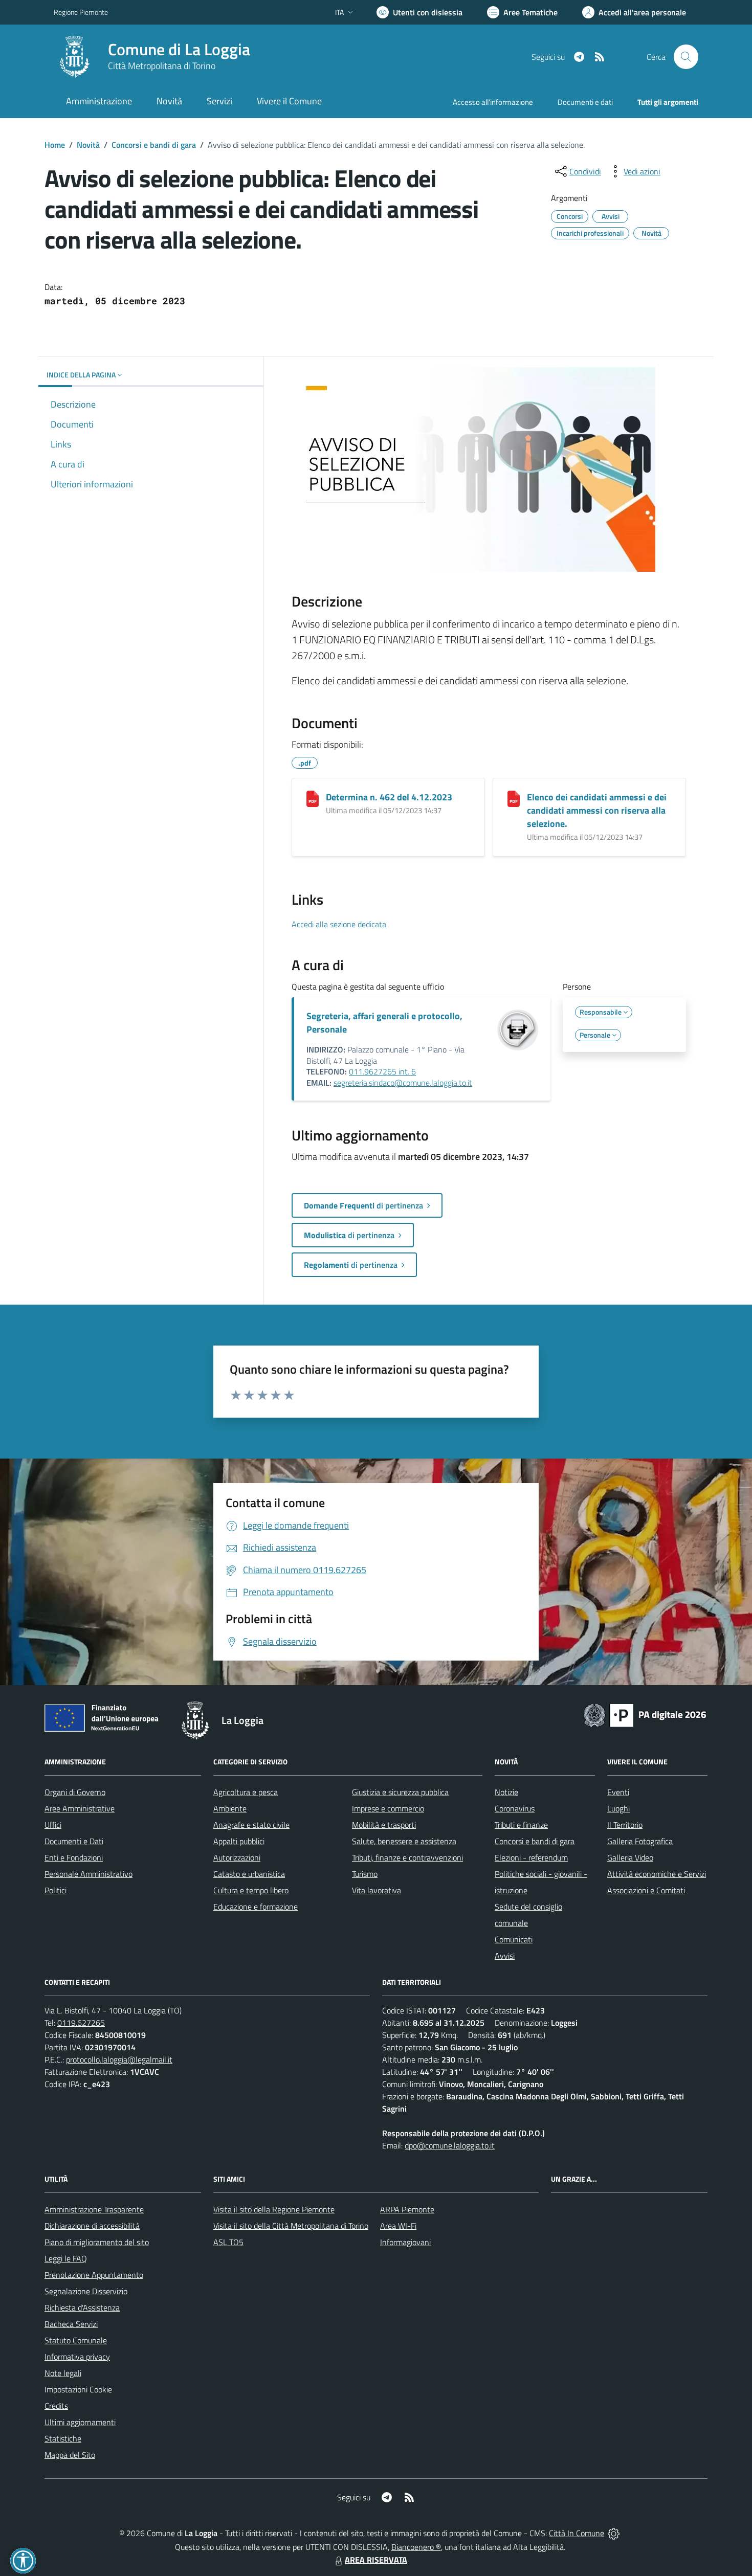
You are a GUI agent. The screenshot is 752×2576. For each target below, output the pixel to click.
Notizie (506, 1792)
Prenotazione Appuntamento (94, 2275)
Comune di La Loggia (179, 49)
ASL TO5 (228, 2242)
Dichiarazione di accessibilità (92, 2226)
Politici (56, 1890)
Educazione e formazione (256, 1907)
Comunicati (514, 1939)
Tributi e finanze (521, 1825)
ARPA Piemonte (407, 2209)
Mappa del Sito (70, 2455)
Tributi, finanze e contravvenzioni (407, 1857)
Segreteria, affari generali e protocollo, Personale (384, 1023)
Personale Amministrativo (89, 1874)
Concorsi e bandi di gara (154, 145)
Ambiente (230, 1808)
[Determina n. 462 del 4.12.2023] (313, 799)
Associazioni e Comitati (646, 1890)
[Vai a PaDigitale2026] (645, 1714)
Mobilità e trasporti (384, 1825)
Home (55, 145)
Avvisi (505, 1956)
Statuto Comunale (76, 2340)
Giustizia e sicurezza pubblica (400, 1792)
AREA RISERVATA (376, 2560)
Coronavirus (515, 1808)
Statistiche (63, 2438)
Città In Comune (577, 2533)
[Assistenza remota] (614, 2533)
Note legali (63, 2373)
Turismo (365, 1874)
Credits (56, 2406)
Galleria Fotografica (640, 1841)
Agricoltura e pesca (246, 1792)
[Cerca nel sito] (686, 57)
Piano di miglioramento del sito (97, 2242)
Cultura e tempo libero (251, 1890)
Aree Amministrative (80, 1808)
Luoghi (618, 1808)
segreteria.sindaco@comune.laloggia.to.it (403, 1083)
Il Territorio (625, 1825)
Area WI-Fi (398, 2226)
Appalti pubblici (239, 1841)
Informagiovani (405, 2242)
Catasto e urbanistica (249, 1874)
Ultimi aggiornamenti (80, 2422)
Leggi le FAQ (66, 2258)
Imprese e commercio (388, 1808)
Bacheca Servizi (71, 2324)
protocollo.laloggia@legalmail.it (119, 2059)
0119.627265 (81, 2023)
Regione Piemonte (81, 12)
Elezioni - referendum (531, 1857)
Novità (88, 145)
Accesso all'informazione (493, 102)
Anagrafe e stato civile (251, 1825)
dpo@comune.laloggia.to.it (450, 2145)
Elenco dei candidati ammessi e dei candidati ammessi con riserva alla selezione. (597, 810)
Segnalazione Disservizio (86, 2291)
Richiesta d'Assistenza (82, 2308)
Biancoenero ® (416, 2547)
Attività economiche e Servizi (657, 1874)
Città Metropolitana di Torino (162, 66)
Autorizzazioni (237, 1857)
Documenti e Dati (74, 1841)
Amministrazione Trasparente (94, 2209)
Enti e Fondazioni (74, 1857)
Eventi (618, 1792)
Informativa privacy (77, 2357)
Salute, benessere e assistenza (404, 1841)
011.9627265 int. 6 (382, 1071)
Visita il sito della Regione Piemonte (274, 2209)
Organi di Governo (75, 1792)
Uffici (53, 1825)
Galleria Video (630, 1857)
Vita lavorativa (377, 1890)
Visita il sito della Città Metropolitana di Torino (291, 2226)
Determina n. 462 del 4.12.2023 (389, 797)
